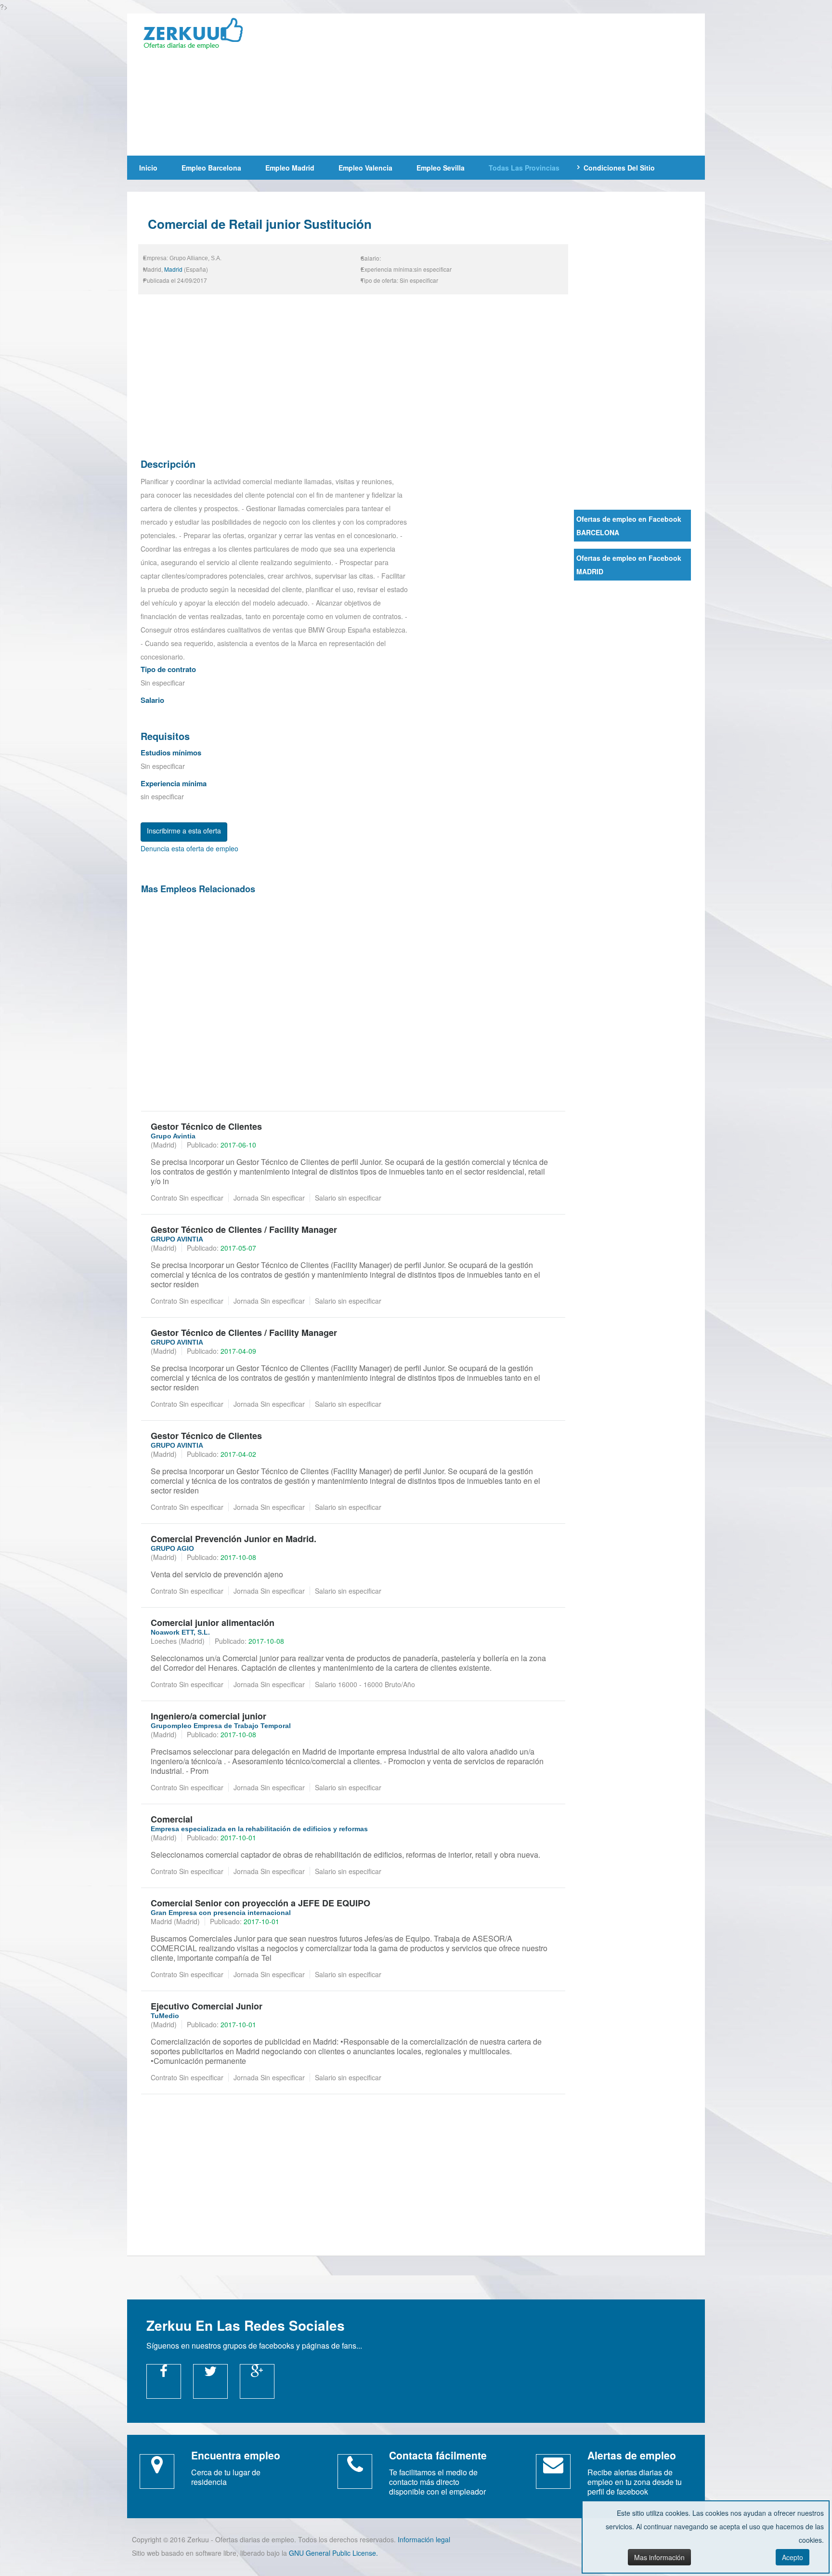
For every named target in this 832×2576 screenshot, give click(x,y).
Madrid (173, 269)
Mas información (659, 2557)
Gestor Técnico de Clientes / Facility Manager (244, 1229)
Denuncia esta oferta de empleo (189, 848)
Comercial (172, 1819)
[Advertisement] (486, 83)
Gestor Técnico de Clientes (206, 1126)
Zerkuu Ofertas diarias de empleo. (199, 35)
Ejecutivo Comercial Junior (207, 2006)
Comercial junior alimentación (213, 1623)
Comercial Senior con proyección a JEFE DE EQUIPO (260, 1903)
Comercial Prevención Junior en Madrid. (234, 1539)
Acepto (793, 2557)
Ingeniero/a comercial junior (208, 1716)
